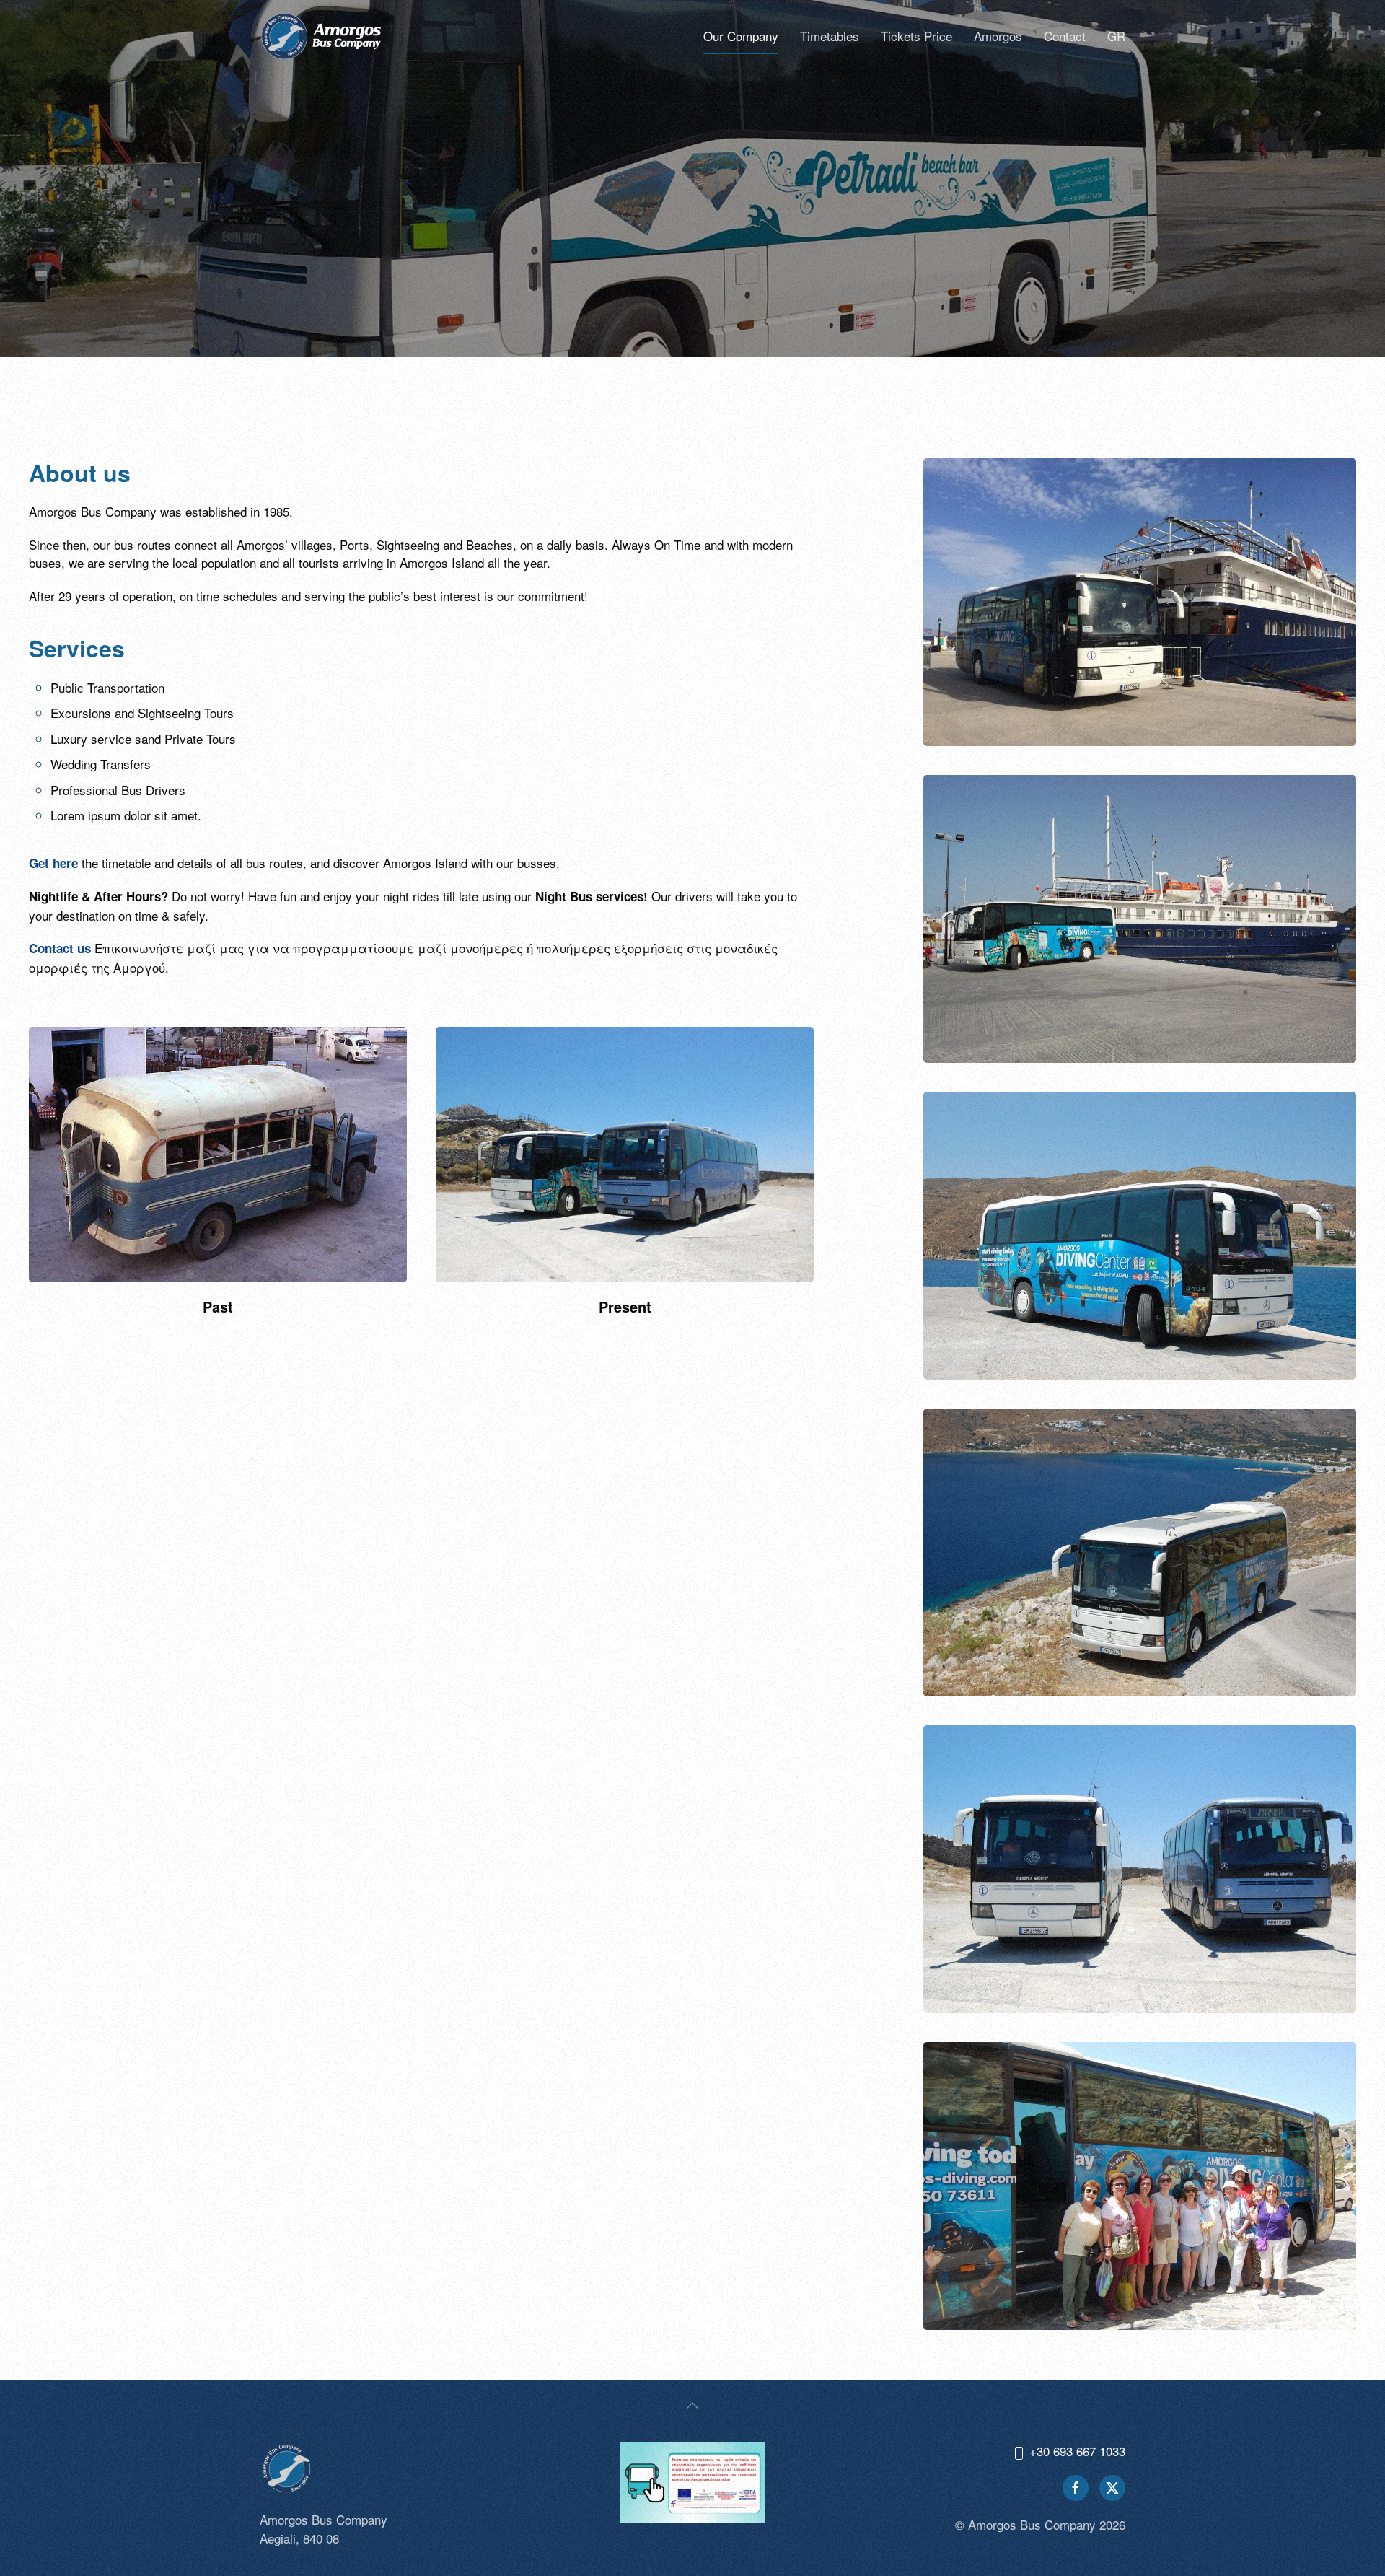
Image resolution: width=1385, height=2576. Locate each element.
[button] (692, 2406)
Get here (53, 863)
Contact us (60, 948)
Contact (1065, 36)
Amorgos (998, 36)
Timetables (830, 36)
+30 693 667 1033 (1076, 2451)
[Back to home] (321, 36)
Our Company (741, 36)
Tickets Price (916, 36)
